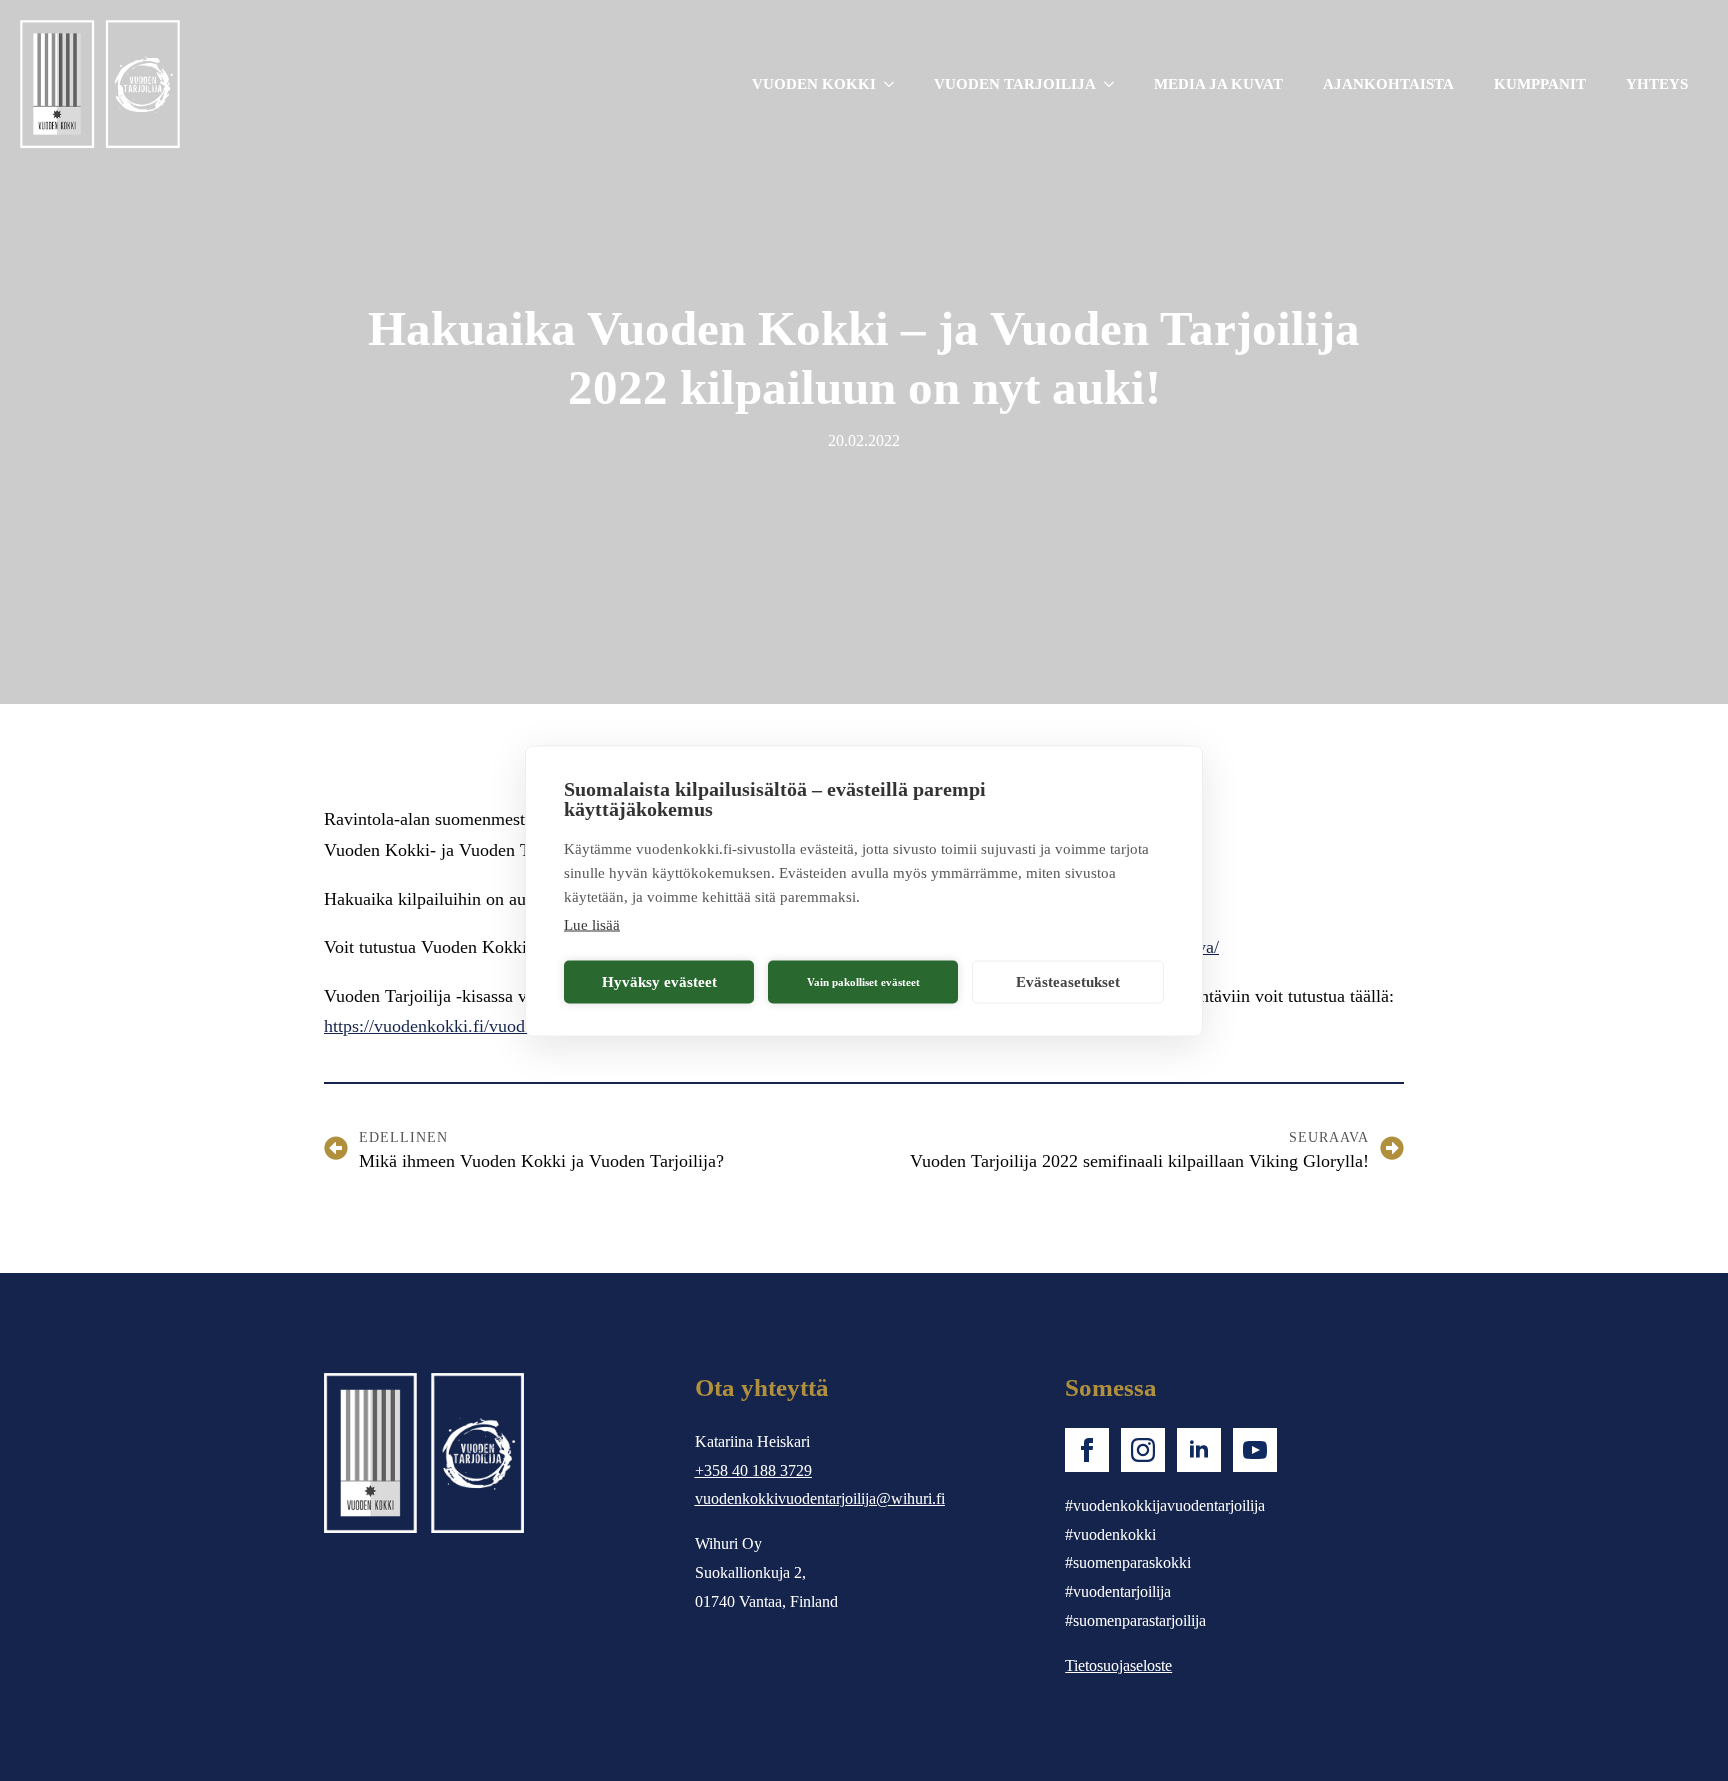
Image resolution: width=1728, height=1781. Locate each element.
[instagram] (1143, 1450)
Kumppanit (1540, 84)
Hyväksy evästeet (659, 982)
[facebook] (1087, 1450)
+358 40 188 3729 (753, 1470)
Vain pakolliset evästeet (863, 982)
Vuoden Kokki (814, 84)
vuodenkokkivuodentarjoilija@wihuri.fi (820, 1498)
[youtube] (1255, 1450)
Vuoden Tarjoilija (1015, 84)
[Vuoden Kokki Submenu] (895, 84)
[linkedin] (1199, 1450)
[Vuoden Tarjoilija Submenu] (1115, 84)
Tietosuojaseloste (1118, 1665)
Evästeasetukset (1068, 982)
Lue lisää (592, 924)
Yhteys (1657, 84)
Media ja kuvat (1218, 84)
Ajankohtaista (1388, 84)
